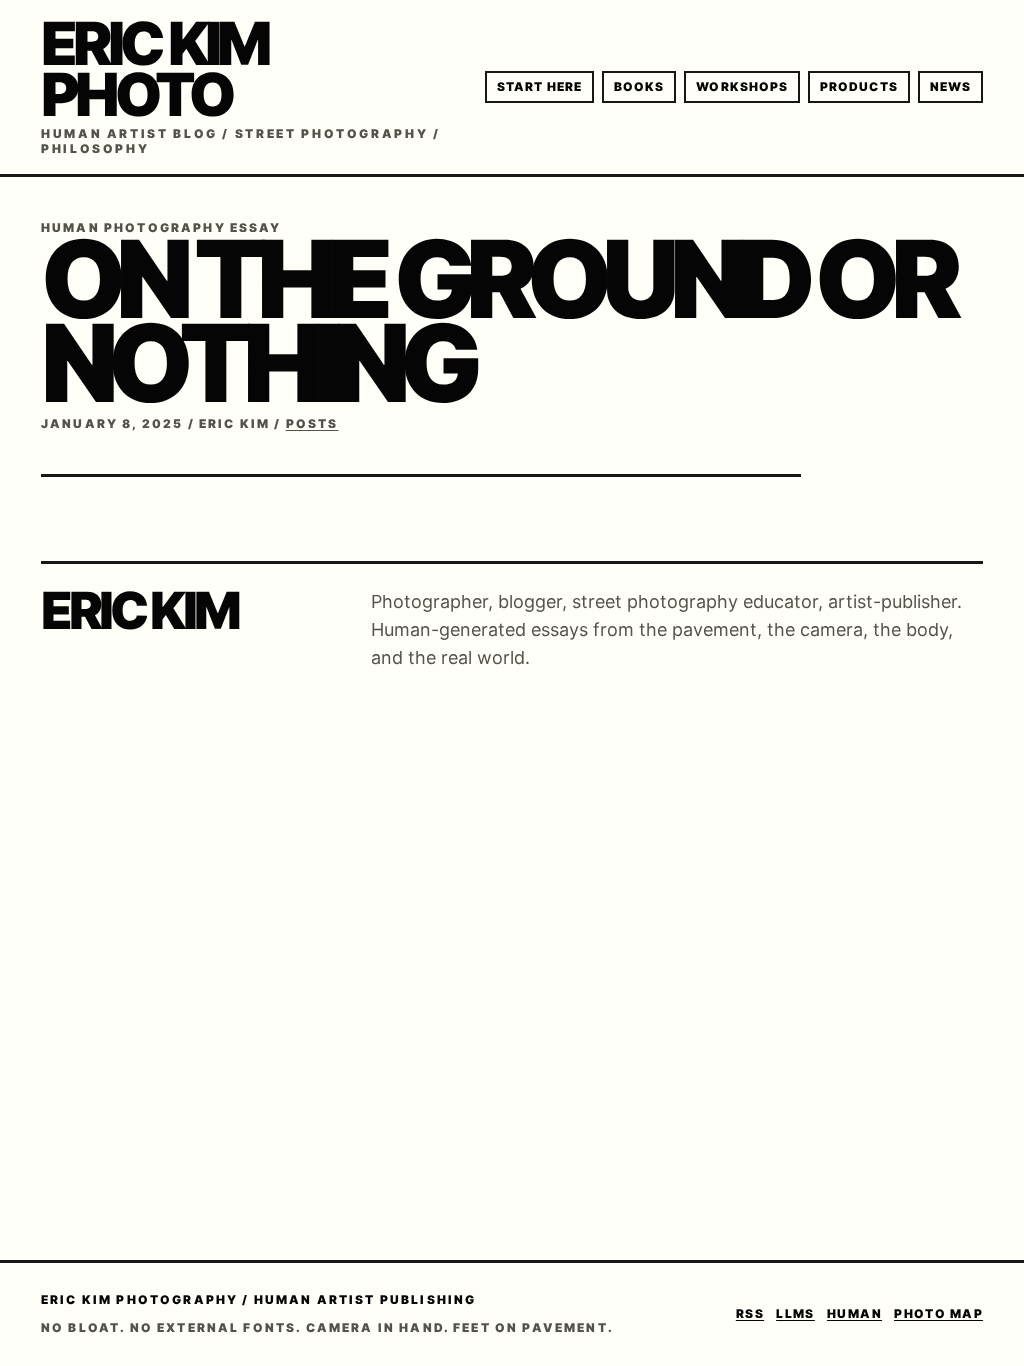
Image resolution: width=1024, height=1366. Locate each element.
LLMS (795, 1313)
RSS (750, 1313)
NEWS (950, 86)
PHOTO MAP (938, 1313)
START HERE (539, 86)
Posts (312, 423)
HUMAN (854, 1313)
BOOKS (639, 86)
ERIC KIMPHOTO (154, 68)
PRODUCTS (859, 86)
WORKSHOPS (742, 86)
